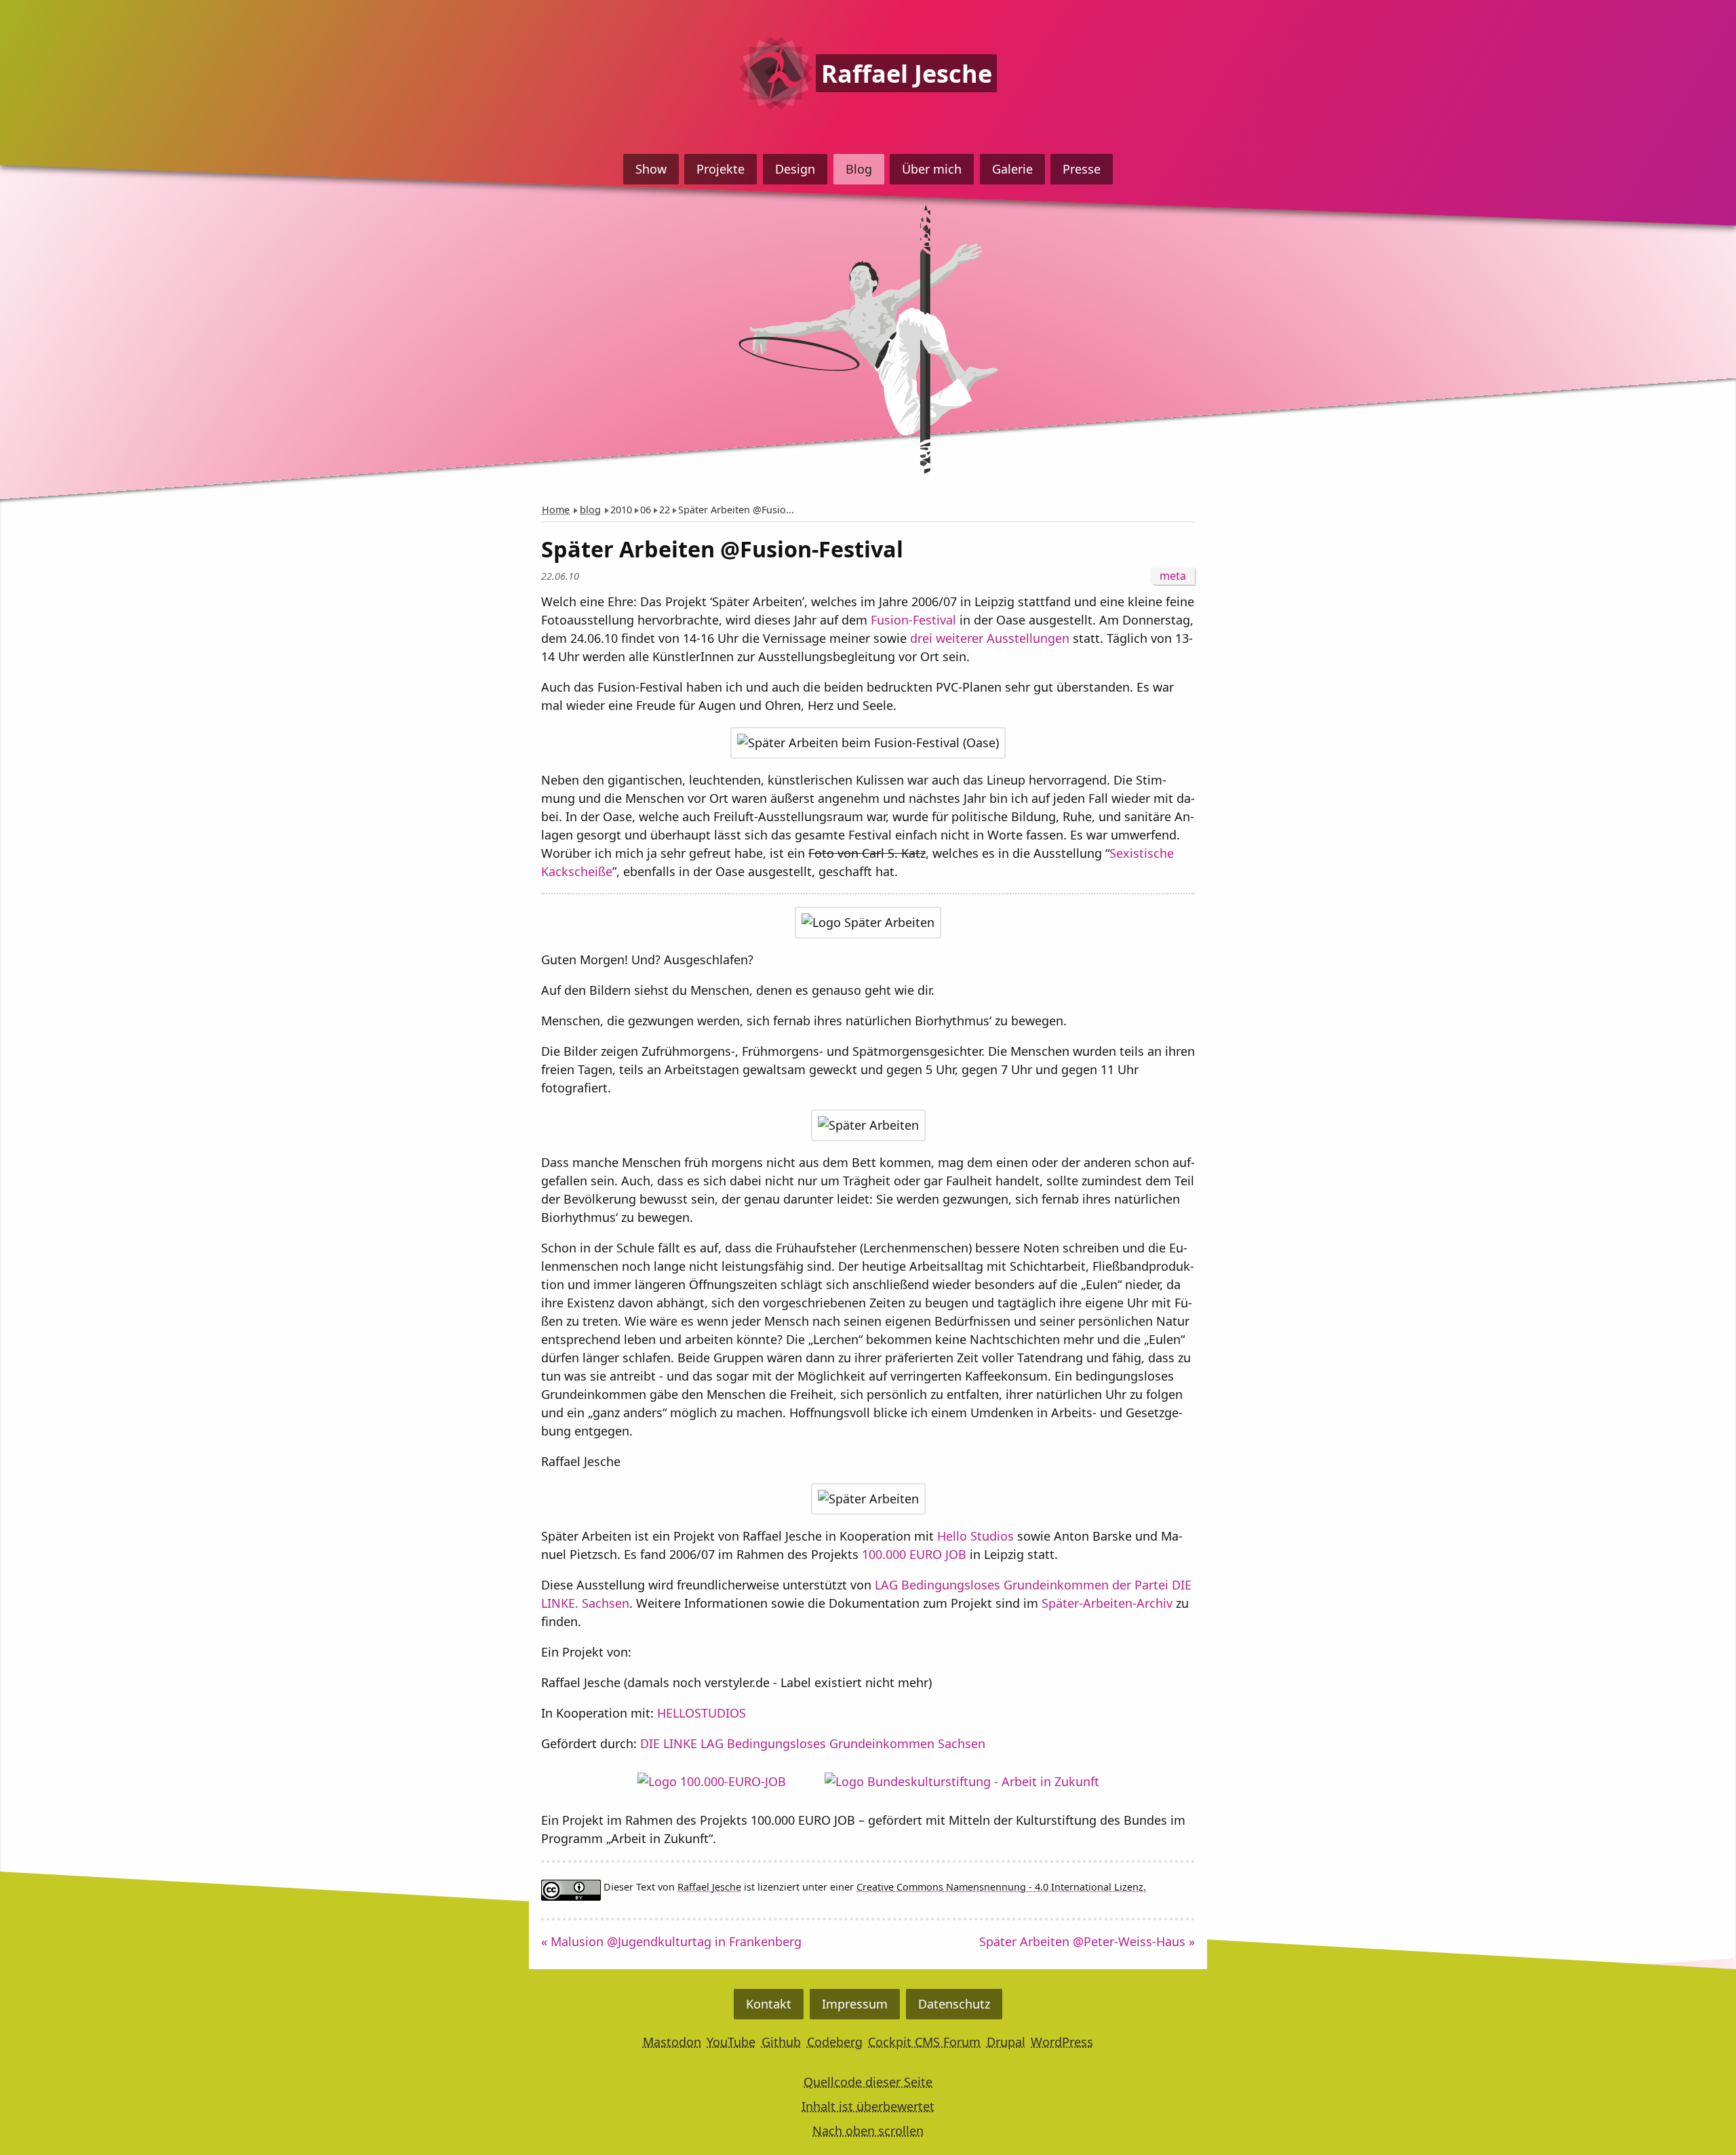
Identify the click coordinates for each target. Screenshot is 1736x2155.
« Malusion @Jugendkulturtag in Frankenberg (671, 1941)
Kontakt (769, 2004)
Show (651, 169)
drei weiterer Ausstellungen (990, 638)
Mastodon (672, 2042)
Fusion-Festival (913, 620)
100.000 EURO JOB (914, 1554)
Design (795, 169)
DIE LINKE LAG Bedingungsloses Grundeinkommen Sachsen (813, 1743)
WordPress (1062, 2042)
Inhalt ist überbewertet (868, 2106)
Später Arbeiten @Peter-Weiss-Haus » (1087, 1941)
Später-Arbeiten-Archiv (1107, 1603)
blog (590, 510)
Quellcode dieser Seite (868, 2082)
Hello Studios (975, 1536)
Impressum (855, 2004)
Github (781, 2042)
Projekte (721, 169)
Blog (859, 169)
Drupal (1006, 2042)
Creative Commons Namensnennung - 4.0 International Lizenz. (1001, 1887)
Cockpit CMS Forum (924, 2042)
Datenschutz (954, 2004)
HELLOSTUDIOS (702, 1713)
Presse (1082, 169)
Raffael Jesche (709, 1887)
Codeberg (835, 2042)
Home (556, 510)
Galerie (1012, 169)
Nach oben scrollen (868, 2131)
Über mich (932, 169)
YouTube (731, 2042)
